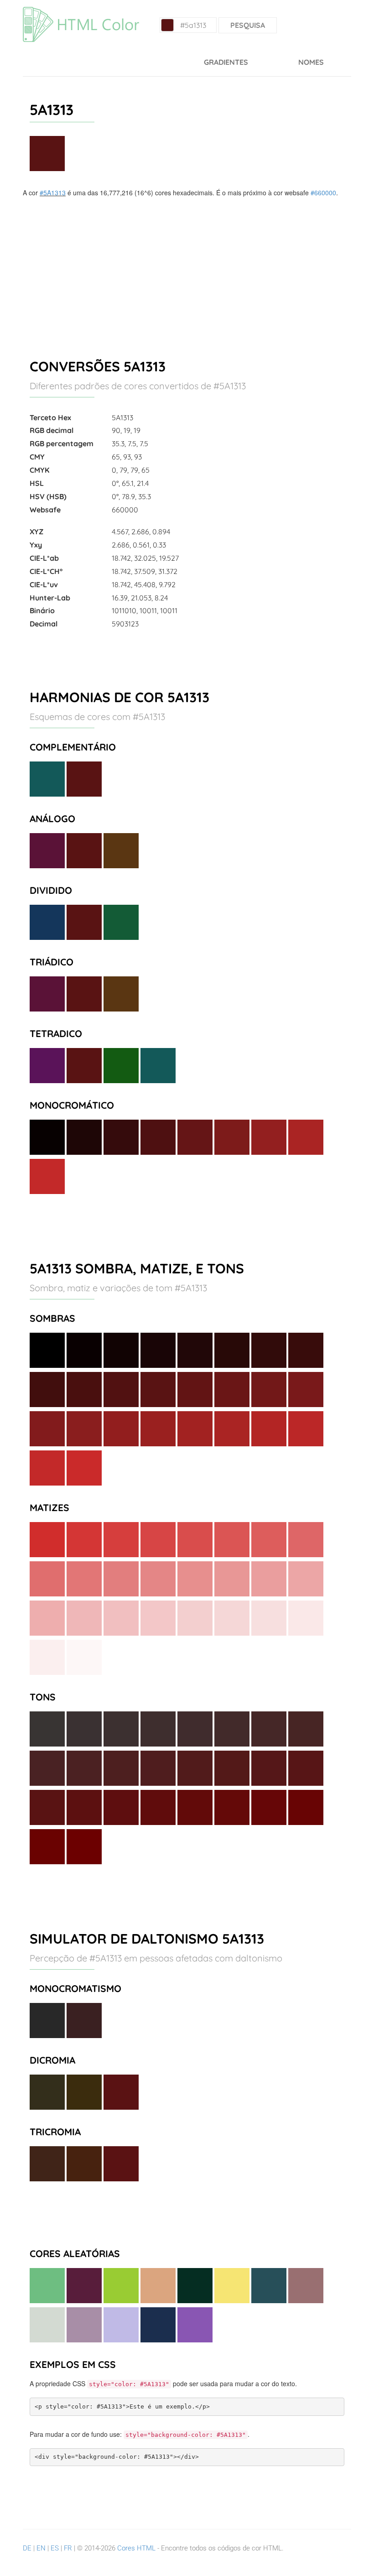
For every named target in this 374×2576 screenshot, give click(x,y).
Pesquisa (248, 25)
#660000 (323, 193)
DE (27, 2548)
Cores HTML (136, 2548)
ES (55, 2548)
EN (41, 2548)
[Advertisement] (187, 266)
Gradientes (226, 62)
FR (68, 2548)
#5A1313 (53, 193)
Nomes (311, 62)
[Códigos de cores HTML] (81, 11)
